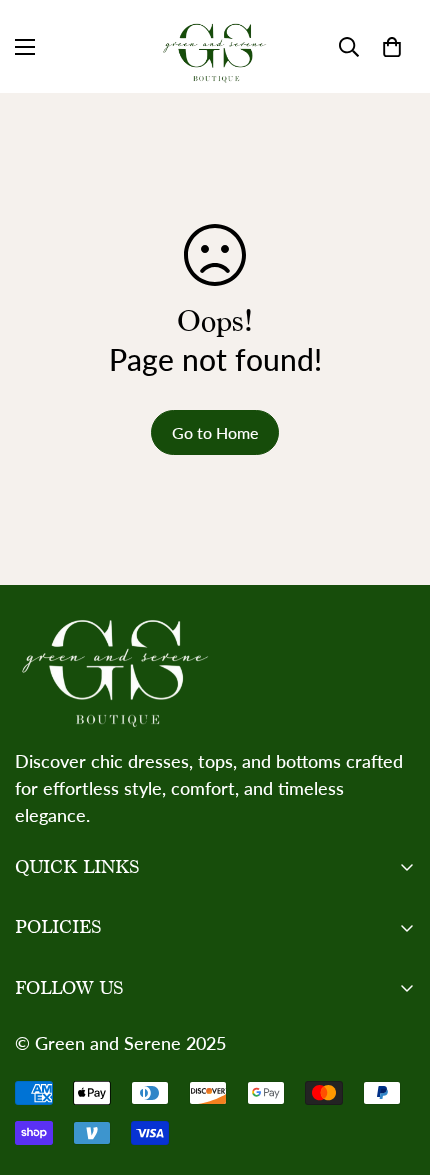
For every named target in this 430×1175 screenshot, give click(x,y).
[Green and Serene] (215, 46)
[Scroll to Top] (394, 1069)
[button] (392, 47)
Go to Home (215, 432)
